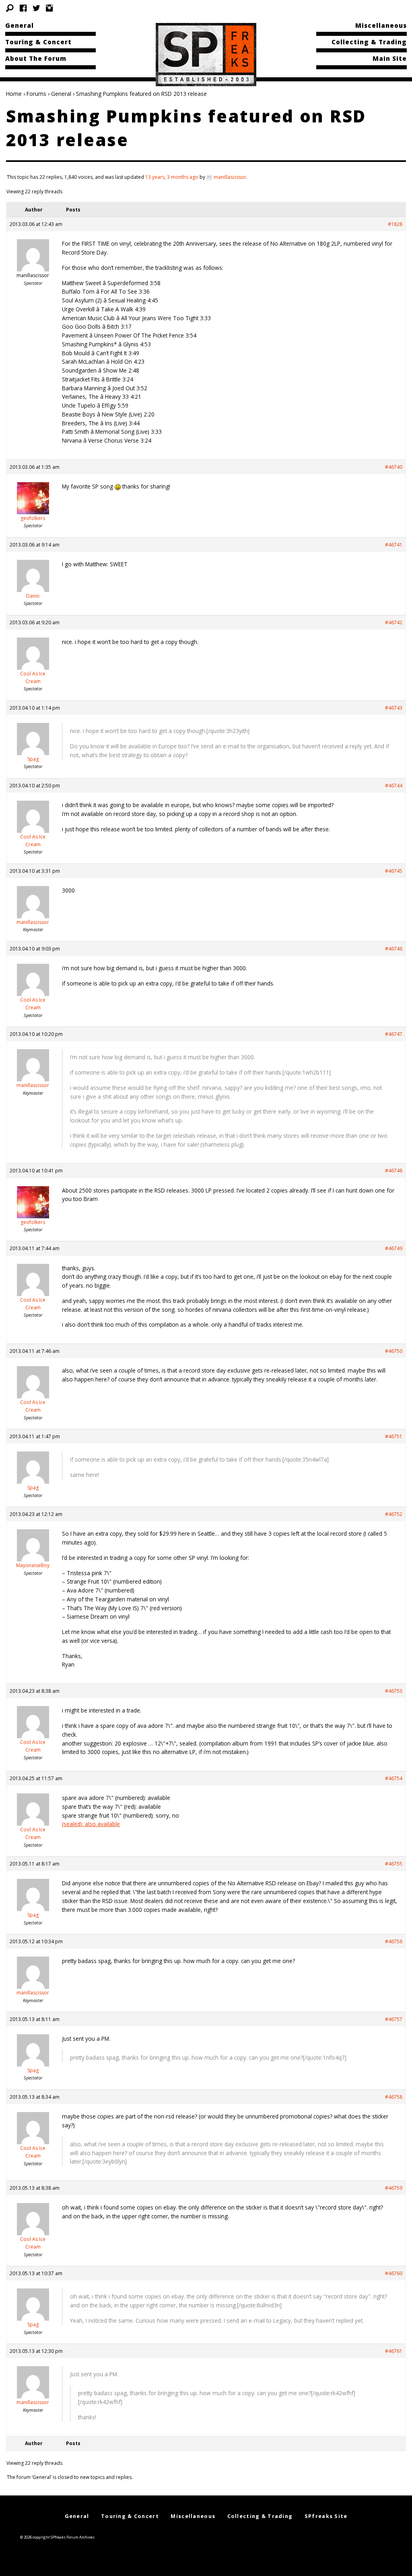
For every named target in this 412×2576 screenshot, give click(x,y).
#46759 (394, 2188)
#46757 (394, 2019)
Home (14, 94)
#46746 (394, 949)
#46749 (394, 1248)
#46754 (394, 1778)
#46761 (394, 2351)
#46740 (394, 467)
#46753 (394, 1691)
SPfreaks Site (326, 2516)
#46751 (394, 1436)
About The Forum (36, 58)
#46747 (394, 1034)
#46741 (394, 545)
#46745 (394, 871)
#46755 (394, 1864)
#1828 (395, 224)
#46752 (394, 1514)
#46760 (394, 2273)
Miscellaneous (381, 25)
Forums (36, 94)
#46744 (394, 786)
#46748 (394, 1171)
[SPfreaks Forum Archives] (206, 54)
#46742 (394, 622)
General (20, 25)
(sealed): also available (91, 1824)
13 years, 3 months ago (172, 177)
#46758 (394, 2097)
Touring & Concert (38, 42)
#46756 (394, 1941)
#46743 (394, 708)
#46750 (394, 1351)
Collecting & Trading (369, 42)
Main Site (390, 58)
